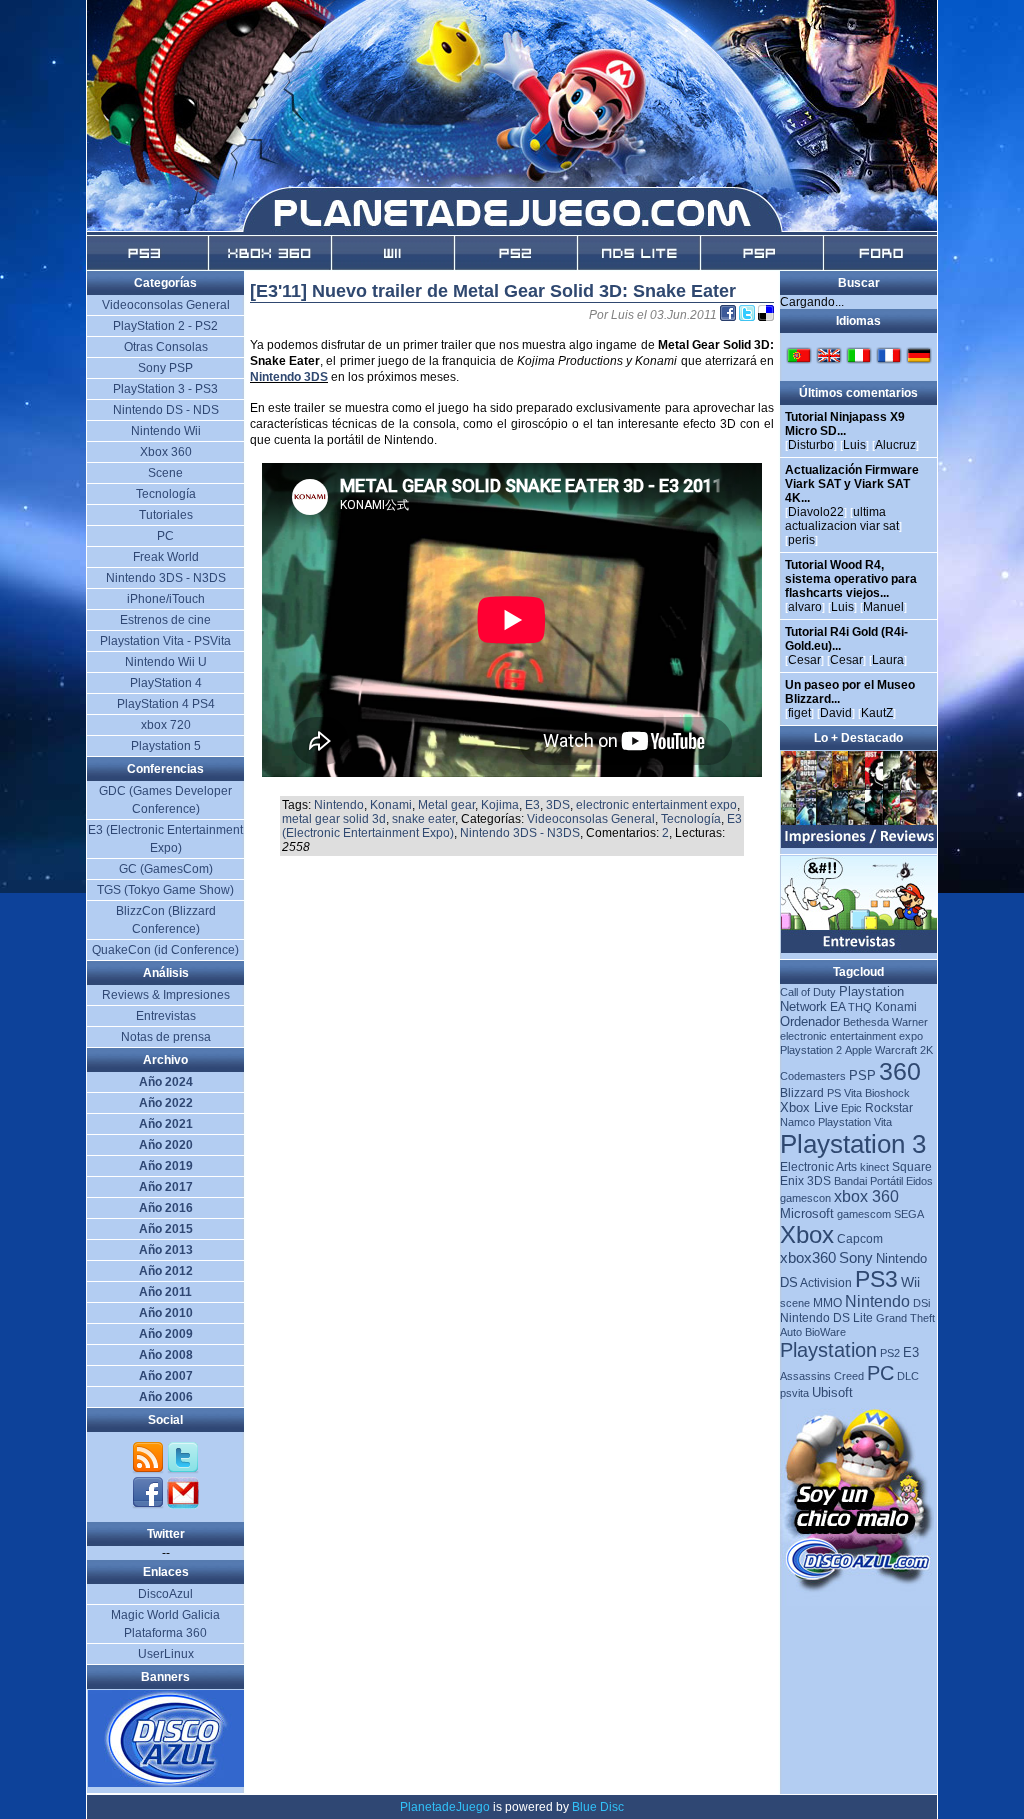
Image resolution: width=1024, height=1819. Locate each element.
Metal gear (446, 805)
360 (900, 1071)
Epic (851, 1108)
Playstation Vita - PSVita (165, 641)
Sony (856, 1257)
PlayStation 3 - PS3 (165, 389)
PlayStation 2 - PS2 (165, 326)
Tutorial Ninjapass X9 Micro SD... (845, 424)
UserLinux (166, 1654)
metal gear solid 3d (334, 819)
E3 (532, 805)
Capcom (860, 1239)
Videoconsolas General (591, 819)
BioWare (825, 1332)
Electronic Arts (818, 1167)
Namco (797, 1122)
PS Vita (844, 1093)
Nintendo (339, 805)
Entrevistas (166, 1016)
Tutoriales (166, 515)
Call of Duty (808, 992)
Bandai (850, 1181)
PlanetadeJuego (445, 1807)
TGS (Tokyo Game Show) (165, 890)
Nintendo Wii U (166, 662)
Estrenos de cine (165, 620)
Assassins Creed (822, 1376)
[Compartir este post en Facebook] (729, 315)
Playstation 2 (811, 1050)
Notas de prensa (166, 1037)
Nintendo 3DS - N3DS (520, 833)
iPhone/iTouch (166, 599)
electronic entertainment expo (656, 805)
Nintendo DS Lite (826, 1318)
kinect (874, 1167)
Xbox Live (809, 1107)
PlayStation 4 (166, 683)
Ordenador (810, 1021)
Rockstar (889, 1108)
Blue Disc (598, 1807)
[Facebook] (149, 1505)
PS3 (876, 1279)
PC (880, 1373)
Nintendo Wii (166, 431)
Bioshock (887, 1093)
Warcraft (896, 1050)
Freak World (166, 557)
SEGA (909, 1214)
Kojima (500, 805)
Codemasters (813, 1076)
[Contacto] (183, 1505)
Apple (858, 1050)
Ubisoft (832, 1392)
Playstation (828, 1350)
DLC (908, 1376)
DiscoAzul (165, 1594)
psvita (794, 1393)
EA (837, 1007)
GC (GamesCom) (166, 869)
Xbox (807, 1234)
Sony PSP (165, 368)
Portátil (886, 1181)
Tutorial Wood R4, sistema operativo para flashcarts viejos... (851, 579)
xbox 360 (866, 1196)
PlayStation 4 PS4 (166, 704)
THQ (860, 1007)
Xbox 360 (166, 452)
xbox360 (808, 1257)
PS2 (890, 1353)
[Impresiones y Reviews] (859, 844)
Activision (826, 1283)
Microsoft (807, 1213)
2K (926, 1050)
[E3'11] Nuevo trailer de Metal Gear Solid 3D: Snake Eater (493, 291)
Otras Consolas (166, 347)
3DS (558, 805)
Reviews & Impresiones (166, 995)
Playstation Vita (855, 1122)
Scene (165, 473)
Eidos (919, 1181)
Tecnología (691, 819)
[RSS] (149, 1470)
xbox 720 (166, 725)
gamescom (864, 1214)
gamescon (805, 1198)
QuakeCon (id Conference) (165, 950)
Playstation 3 (853, 1144)
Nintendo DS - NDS (166, 410)
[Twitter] (183, 1470)
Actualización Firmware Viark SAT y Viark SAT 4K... (852, 484)
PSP (862, 1075)
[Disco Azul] (166, 1783)
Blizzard (802, 1093)
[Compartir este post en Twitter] (748, 315)
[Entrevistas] (859, 949)
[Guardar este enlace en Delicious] (766, 315)
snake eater (423, 819)
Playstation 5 (166, 746)
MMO (827, 1303)
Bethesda (866, 1022)
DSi (921, 1303)
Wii (910, 1282)
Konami (391, 805)
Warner (910, 1022)
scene (795, 1303)
